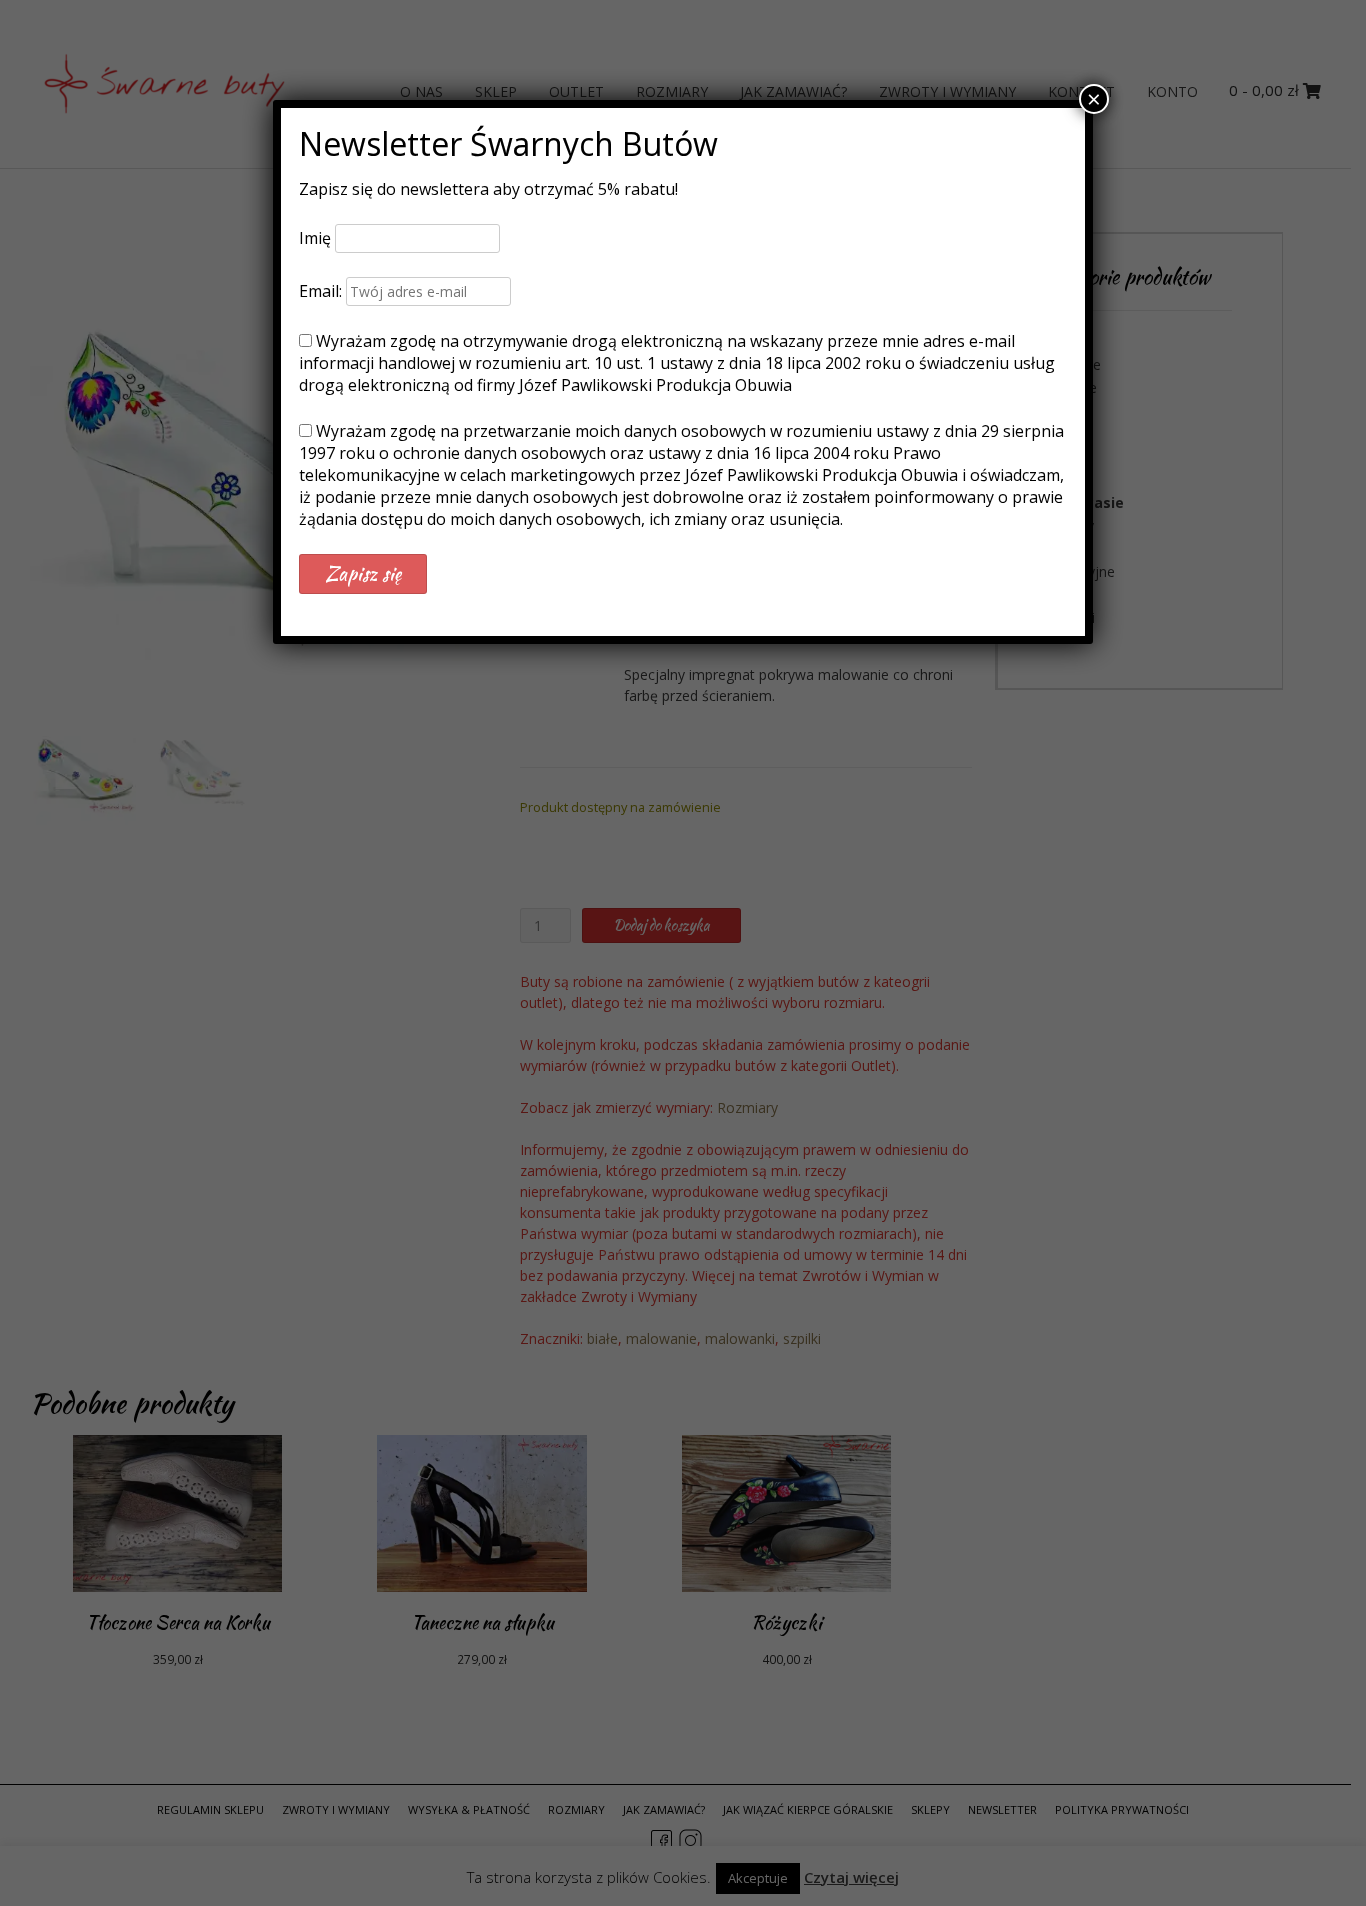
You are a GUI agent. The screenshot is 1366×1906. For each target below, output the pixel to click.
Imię (315, 238)
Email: (322, 291)
